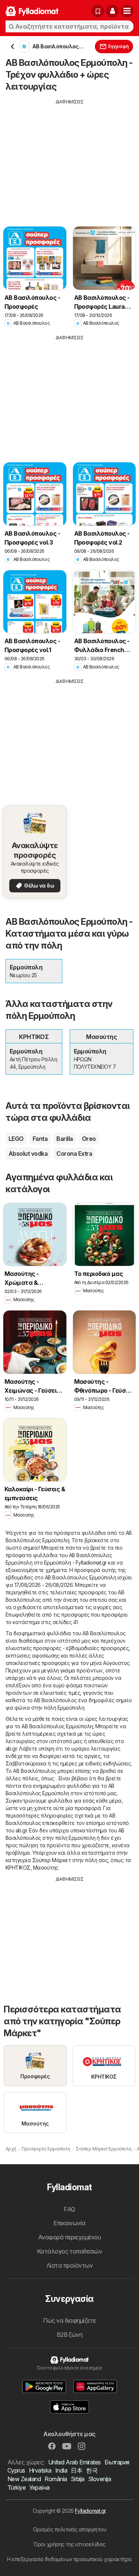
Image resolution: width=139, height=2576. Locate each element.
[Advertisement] (69, 157)
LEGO (16, 1139)
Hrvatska (40, 2470)
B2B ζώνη (70, 2335)
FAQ (69, 2209)
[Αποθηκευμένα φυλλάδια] (98, 11)
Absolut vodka (28, 1154)
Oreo (89, 1139)
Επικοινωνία (69, 2223)
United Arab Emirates (75, 2462)
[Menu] (127, 11)
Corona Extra (74, 1154)
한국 (92, 2470)
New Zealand (24, 2479)
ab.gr (11, 1749)
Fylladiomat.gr (90, 2511)
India (61, 2470)
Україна (39, 2487)
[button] (112, 11)
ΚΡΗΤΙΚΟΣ (18, 1868)
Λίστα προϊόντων (69, 2265)
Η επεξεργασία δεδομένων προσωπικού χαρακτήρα (69, 2559)
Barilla (64, 1139)
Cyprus (16, 2470)
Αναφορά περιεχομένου (70, 2237)
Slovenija (100, 2479)
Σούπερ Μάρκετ (52, 1860)
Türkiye (16, 2487)
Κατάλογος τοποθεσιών (70, 2251)
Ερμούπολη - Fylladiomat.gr (75, 1563)
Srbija (78, 2479)
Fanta (40, 1139)
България (117, 2462)
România (56, 2479)
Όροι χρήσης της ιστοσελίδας (69, 2544)
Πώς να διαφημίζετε (69, 2320)
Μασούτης (46, 1868)
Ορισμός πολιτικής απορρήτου (69, 2529)
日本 (77, 2470)
